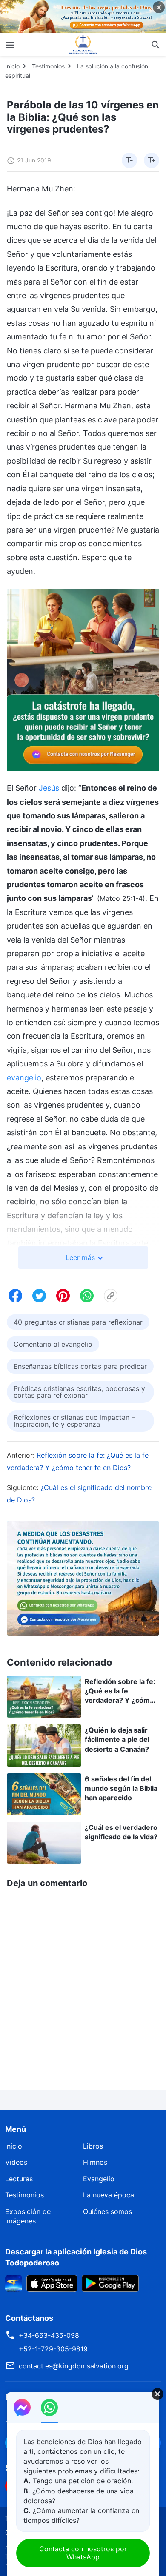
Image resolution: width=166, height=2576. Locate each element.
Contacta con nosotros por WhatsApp (83, 2553)
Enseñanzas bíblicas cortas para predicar (80, 1366)
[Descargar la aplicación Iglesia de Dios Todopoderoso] (14, 2282)
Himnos (95, 2162)
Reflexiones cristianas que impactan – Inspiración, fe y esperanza (74, 1421)
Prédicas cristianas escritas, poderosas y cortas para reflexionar (79, 1392)
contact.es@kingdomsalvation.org (74, 2366)
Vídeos (16, 2162)
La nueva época (109, 2195)
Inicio (12, 66)
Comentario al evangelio (53, 1344)
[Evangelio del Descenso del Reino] (83, 45)
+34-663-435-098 (49, 2335)
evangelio (24, 1078)
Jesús (49, 788)
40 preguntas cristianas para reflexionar (78, 1322)
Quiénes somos (107, 2211)
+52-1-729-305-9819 (53, 2349)
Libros (93, 2146)
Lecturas (19, 2179)
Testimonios (48, 66)
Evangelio (99, 2179)
